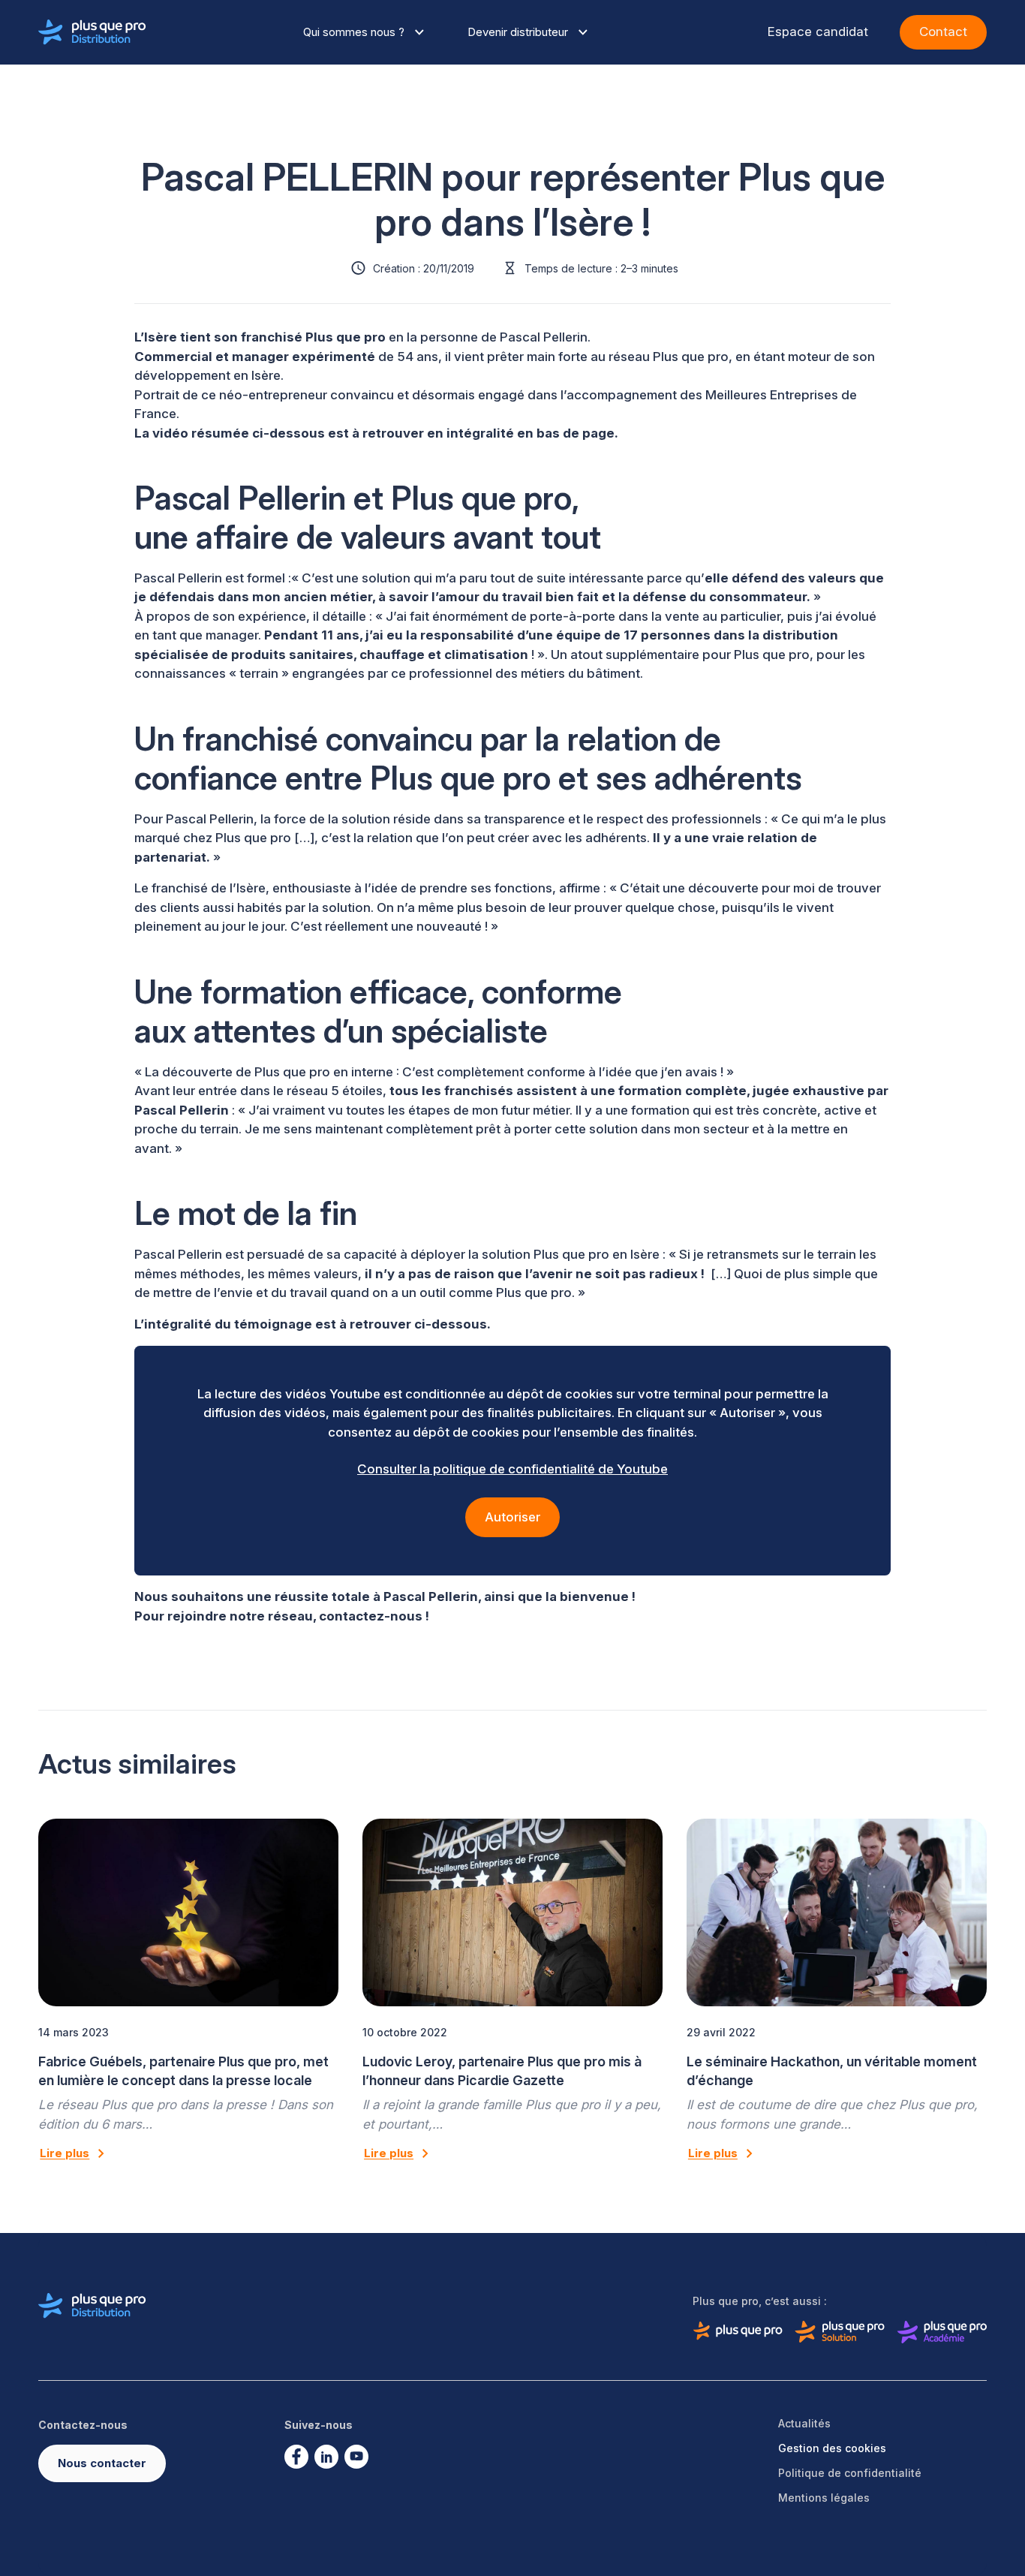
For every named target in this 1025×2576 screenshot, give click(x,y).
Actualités (804, 2423)
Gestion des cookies (832, 2448)
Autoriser (512, 1517)
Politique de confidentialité (850, 2473)
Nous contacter (102, 2463)
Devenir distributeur (518, 32)
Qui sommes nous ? (354, 32)
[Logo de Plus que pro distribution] (92, 32)
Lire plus (65, 2153)
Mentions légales (824, 2498)
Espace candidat (818, 32)
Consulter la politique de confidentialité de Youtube (512, 1469)
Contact (943, 32)
